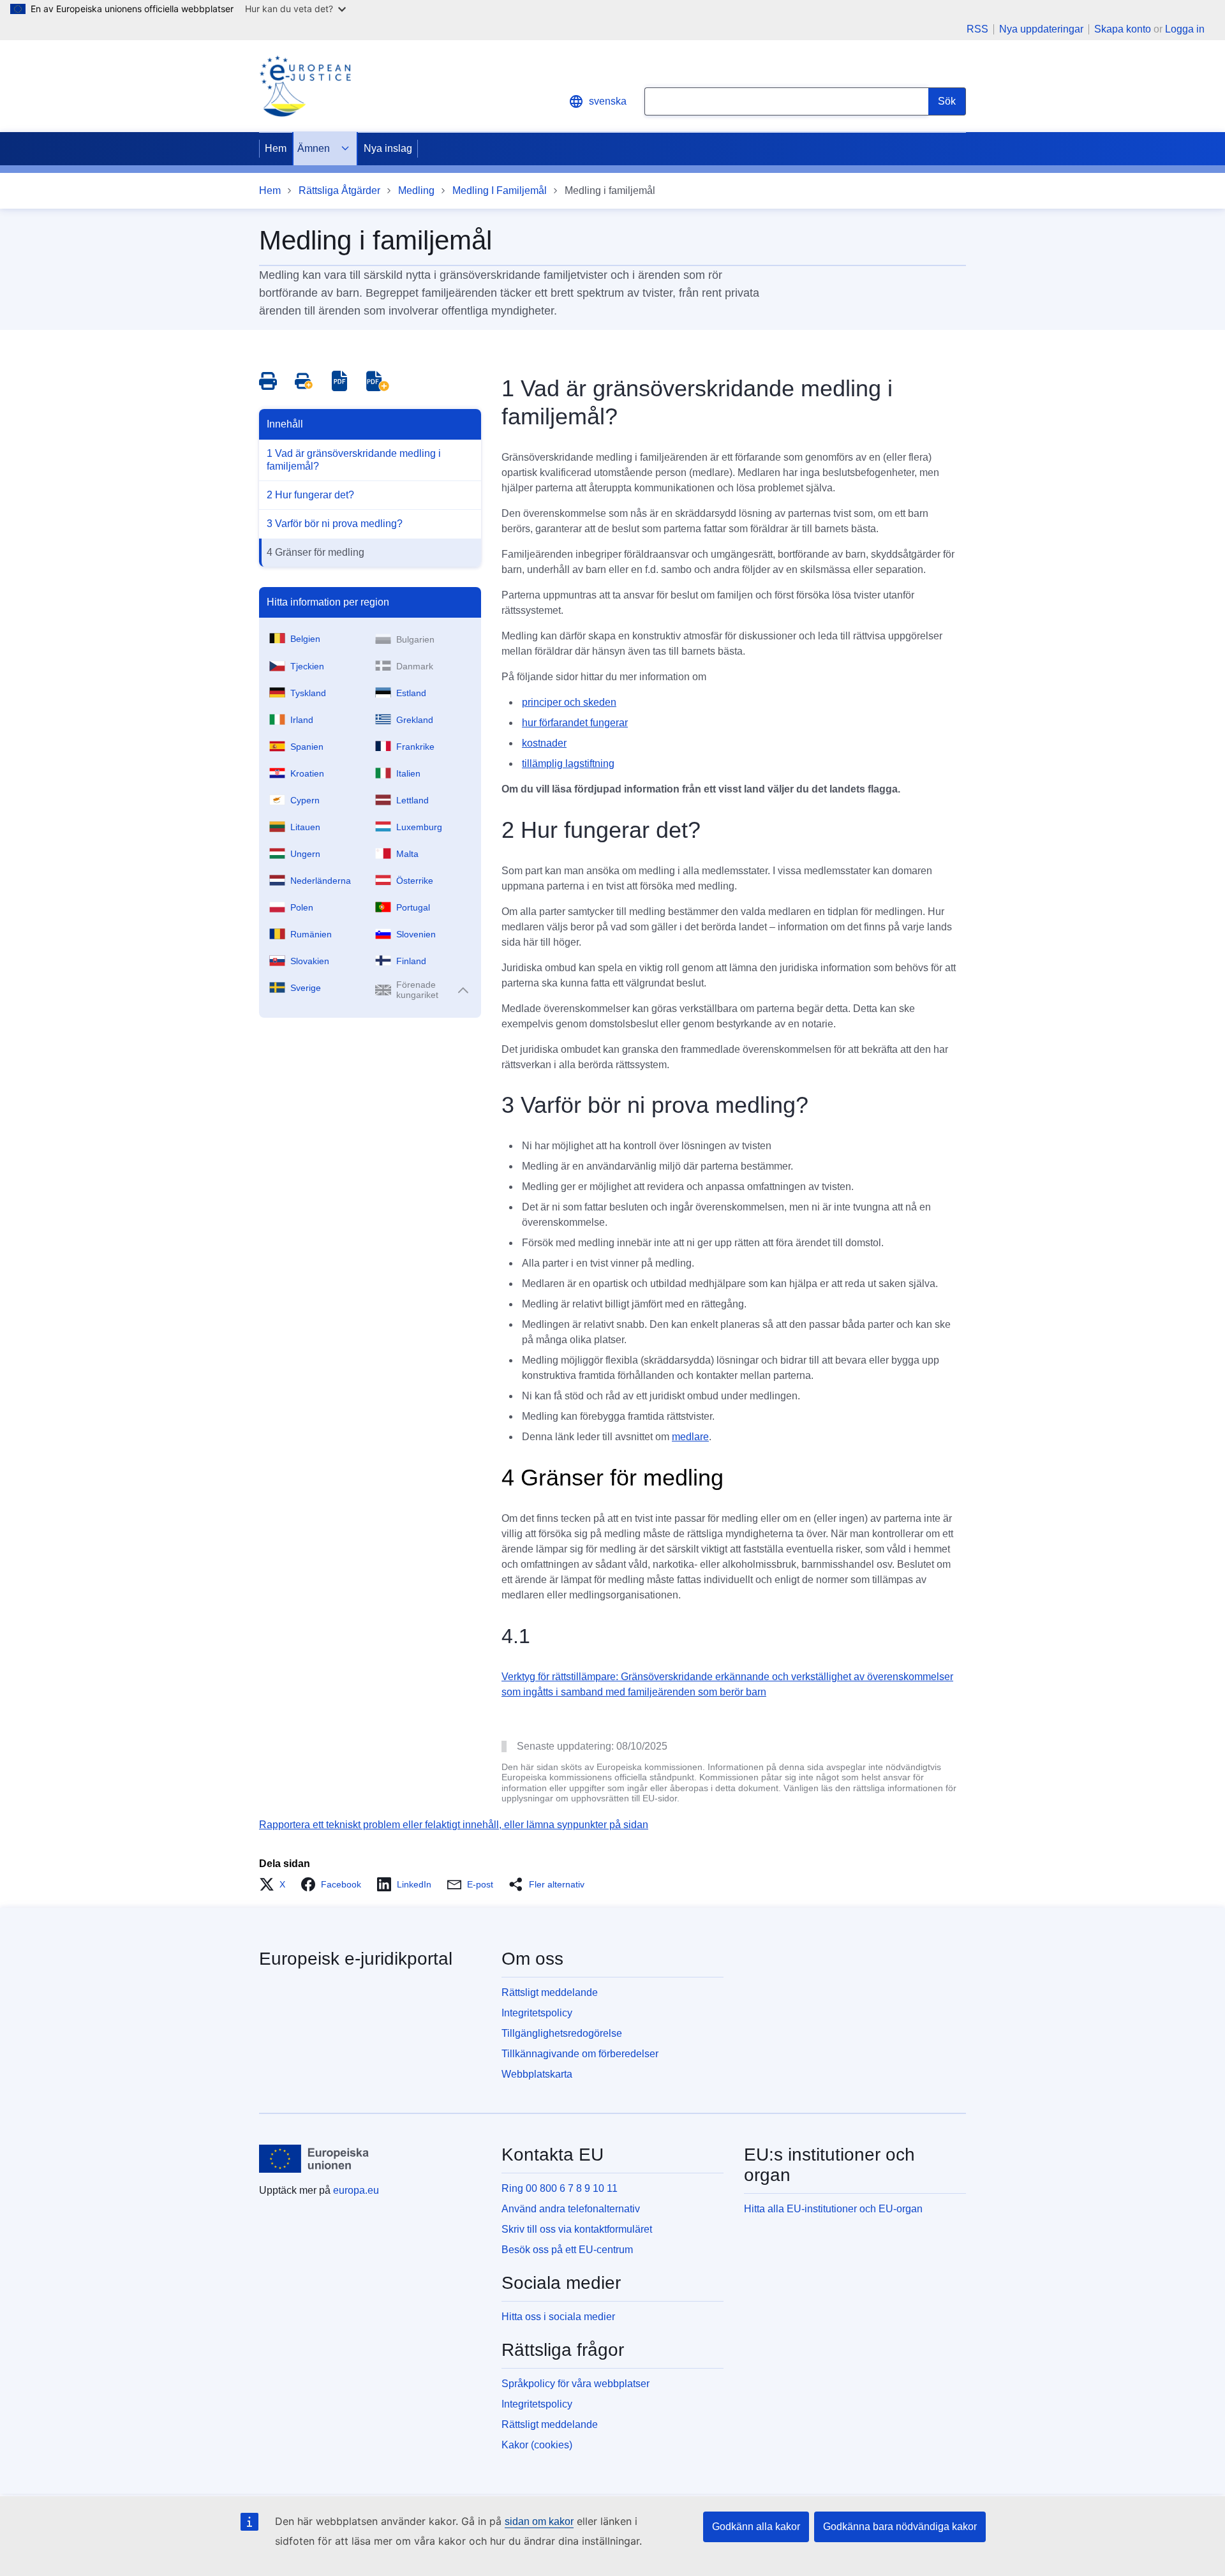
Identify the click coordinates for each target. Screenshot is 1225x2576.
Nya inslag (388, 148)
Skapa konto (1123, 29)
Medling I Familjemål (500, 190)
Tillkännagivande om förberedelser (580, 2054)
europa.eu (356, 2190)
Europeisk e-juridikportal (356, 1959)
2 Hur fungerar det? (310, 495)
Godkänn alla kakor (756, 2527)
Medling (416, 190)
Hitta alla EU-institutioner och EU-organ (833, 2209)
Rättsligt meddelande (550, 1992)
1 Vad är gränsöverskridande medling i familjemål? (354, 460)
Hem (276, 148)
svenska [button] (608, 101)
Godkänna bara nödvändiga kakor (900, 2527)
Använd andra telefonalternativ (571, 2209)
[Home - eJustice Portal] (305, 86)
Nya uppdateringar (1041, 29)
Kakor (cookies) (537, 2445)
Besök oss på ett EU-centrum (567, 2250)
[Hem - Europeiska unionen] (314, 2159)
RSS (977, 29)
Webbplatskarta (537, 2074)
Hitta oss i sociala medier (558, 2317)
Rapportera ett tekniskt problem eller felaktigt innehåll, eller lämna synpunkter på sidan (454, 1825)
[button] (276, 1884)
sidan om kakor (539, 2521)
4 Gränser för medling (316, 552)
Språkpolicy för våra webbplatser (575, 2384)
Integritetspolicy (537, 2013)
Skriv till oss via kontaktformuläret (577, 2229)
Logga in (1185, 29)
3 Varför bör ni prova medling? (335, 524)
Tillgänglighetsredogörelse (562, 2033)
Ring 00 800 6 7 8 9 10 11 (560, 2188)
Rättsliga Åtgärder (339, 190)
